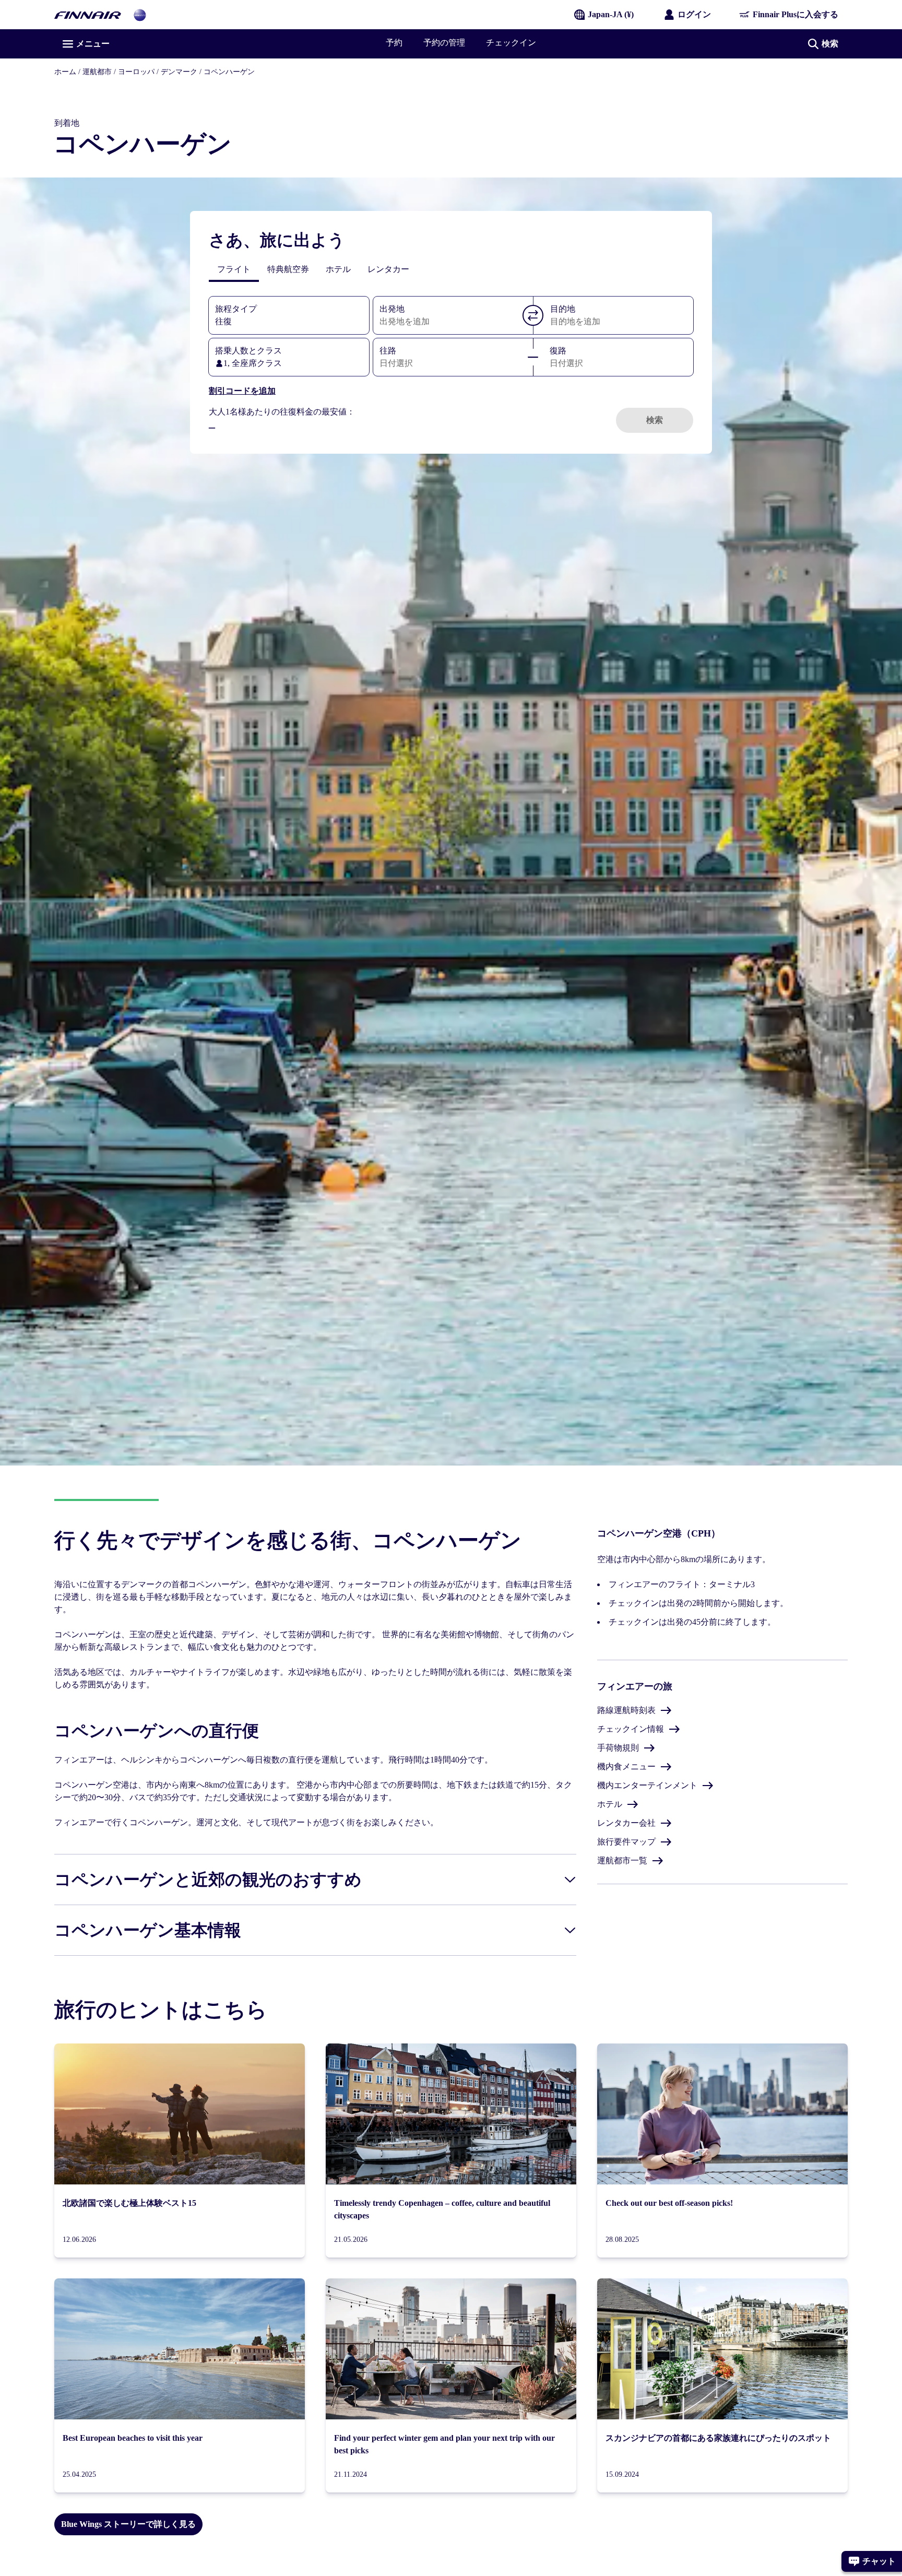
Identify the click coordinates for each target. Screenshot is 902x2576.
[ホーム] (88, 14)
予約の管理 (444, 43)
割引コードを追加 (242, 391)
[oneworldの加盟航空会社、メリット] (140, 14)
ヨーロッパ (136, 72)
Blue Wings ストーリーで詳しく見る (128, 2524)
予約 (394, 43)
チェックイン (511, 43)
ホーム (65, 72)
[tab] (234, 269)
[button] (533, 315)
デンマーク (179, 72)
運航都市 (97, 72)
